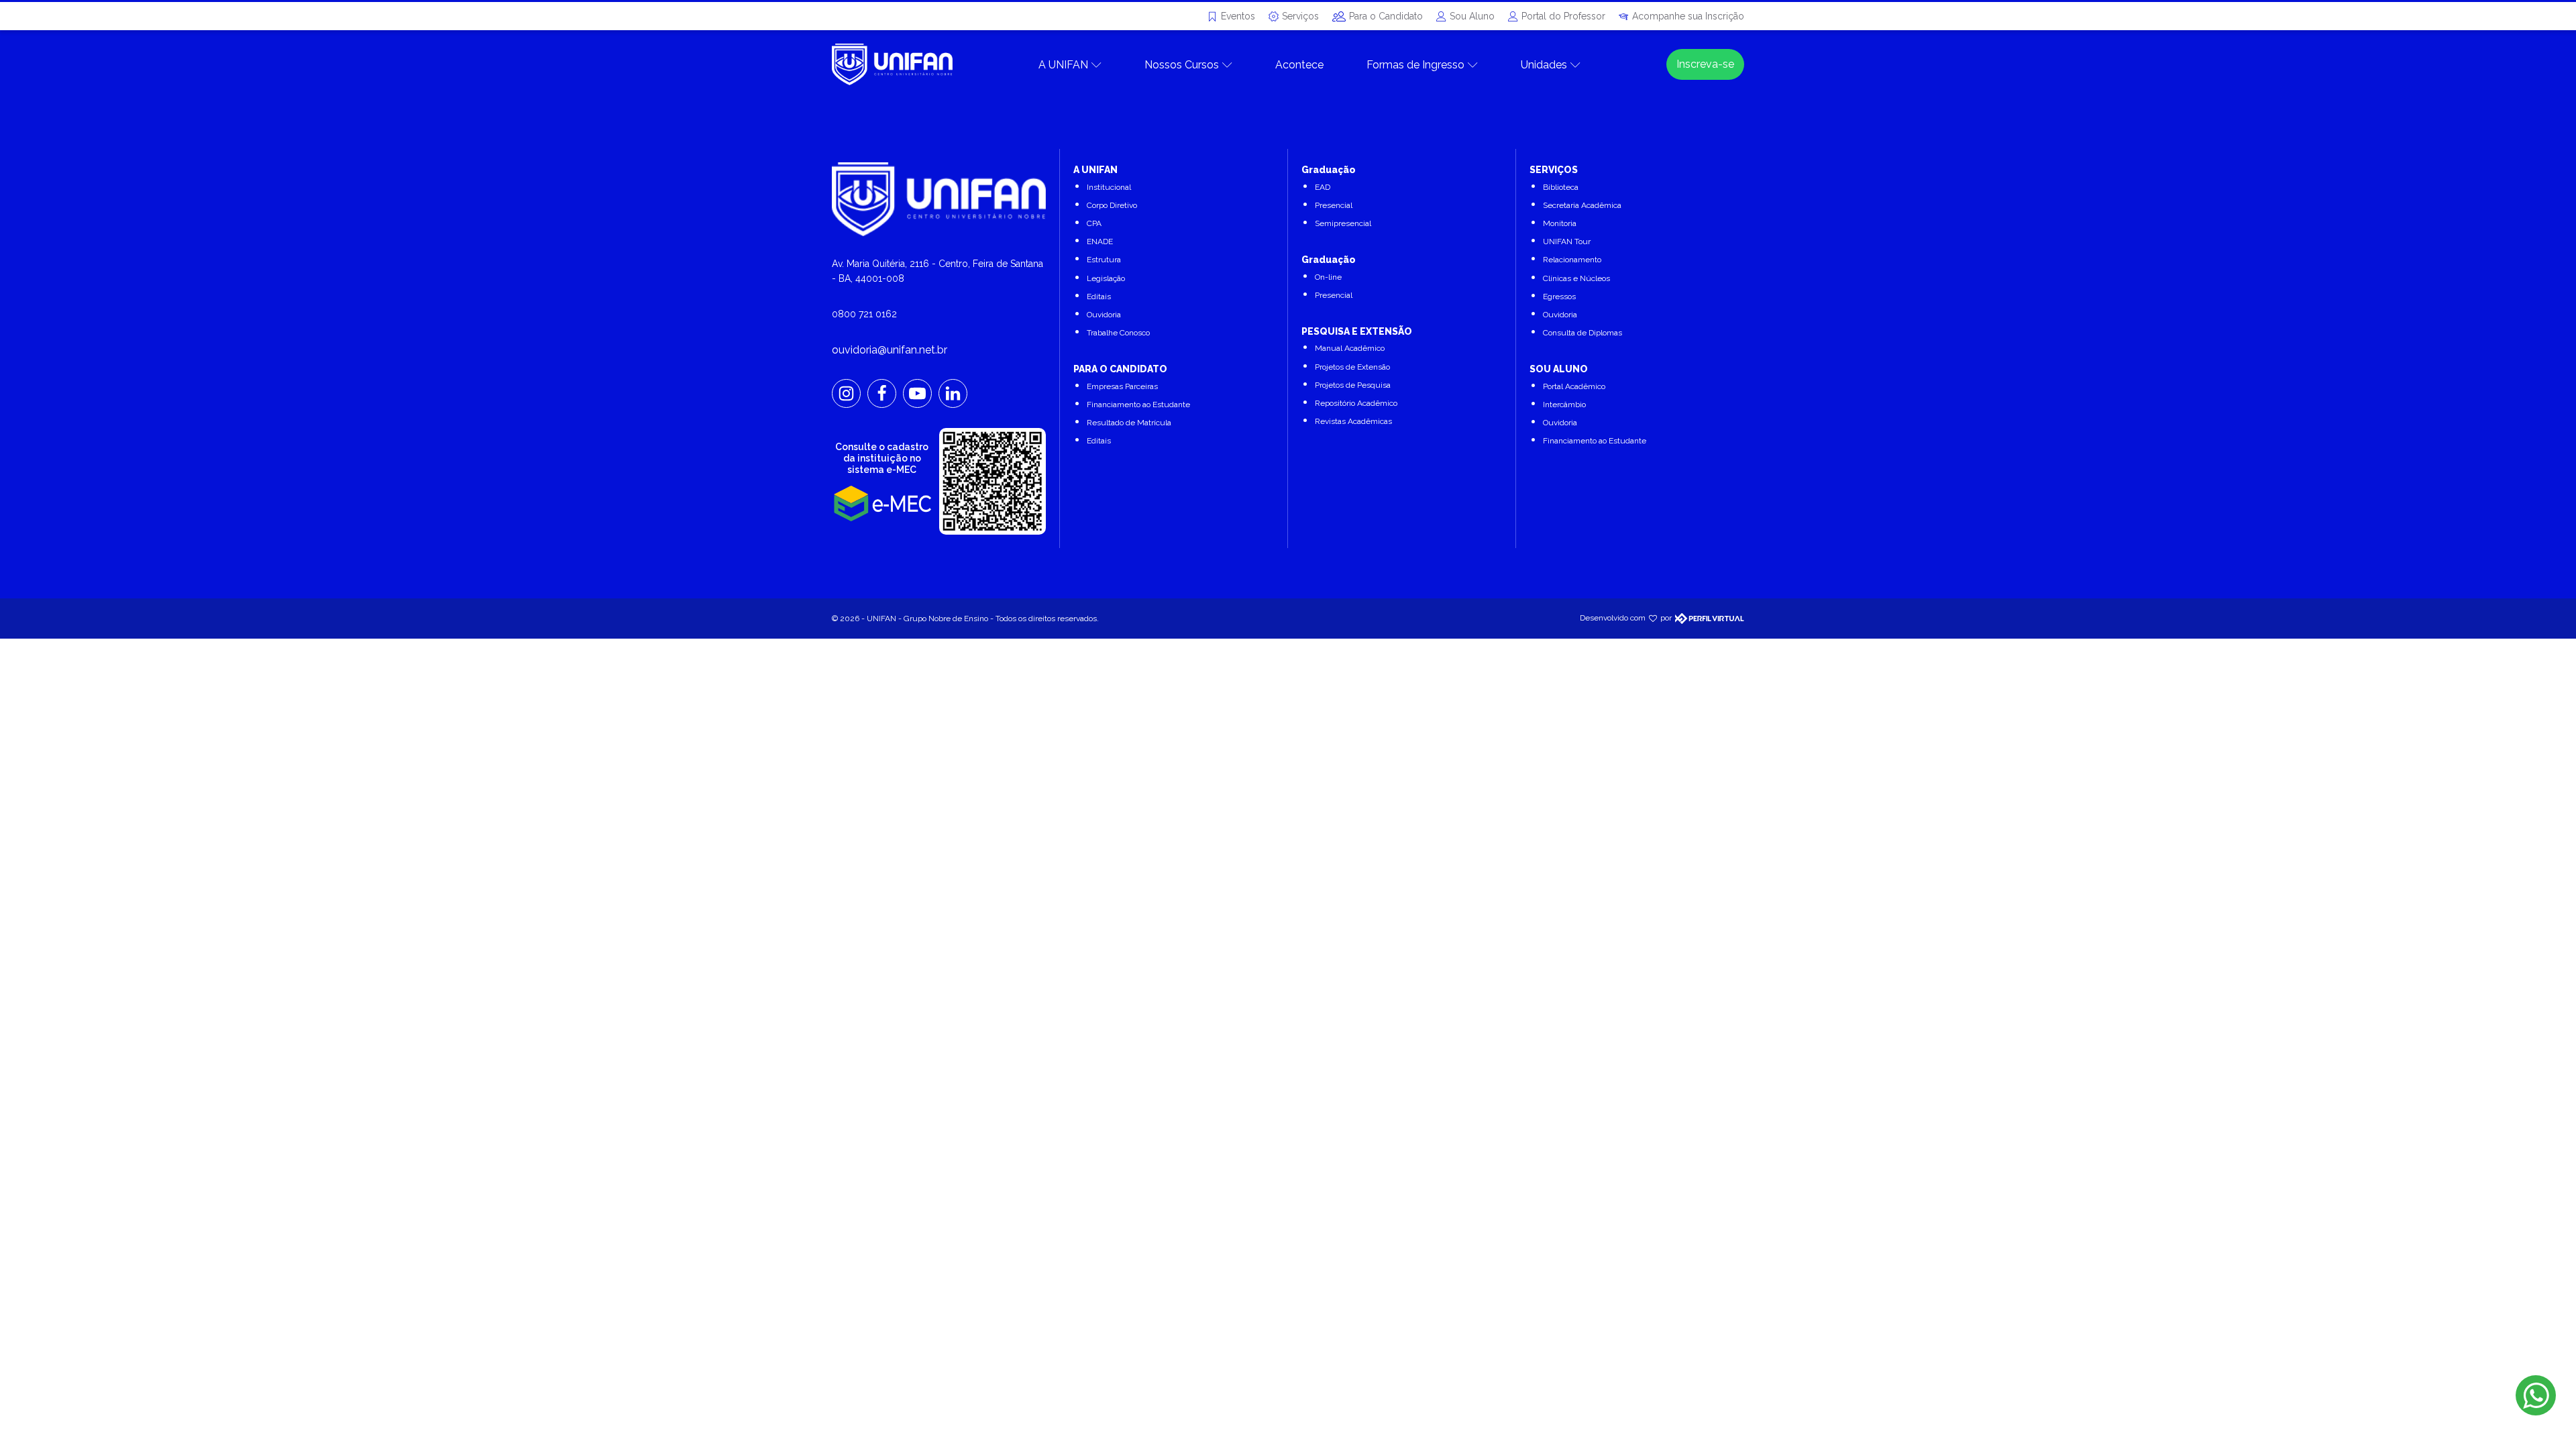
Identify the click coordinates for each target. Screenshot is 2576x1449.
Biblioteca (1561, 187)
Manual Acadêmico (1350, 348)
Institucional (1109, 187)
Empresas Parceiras (1122, 386)
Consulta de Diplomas (1582, 333)
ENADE (1100, 241)
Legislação (1106, 278)
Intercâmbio (1564, 405)
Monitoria (1560, 223)
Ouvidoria (1104, 315)
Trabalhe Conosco (1118, 333)
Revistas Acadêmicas (1353, 421)
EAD (1323, 187)
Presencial (1334, 205)
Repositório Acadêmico (1356, 403)
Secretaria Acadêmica (1582, 205)
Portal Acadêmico (1574, 386)
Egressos (1559, 297)
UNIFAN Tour (1567, 241)
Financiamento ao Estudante (1138, 405)
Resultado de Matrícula (1129, 423)
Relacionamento (1572, 260)
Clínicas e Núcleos (1576, 278)
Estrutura (1104, 260)
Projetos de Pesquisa (1353, 385)
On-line (1328, 277)
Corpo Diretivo (1112, 205)
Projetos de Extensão (1352, 367)
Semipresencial (1343, 223)
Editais (1099, 297)
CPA (1094, 223)
